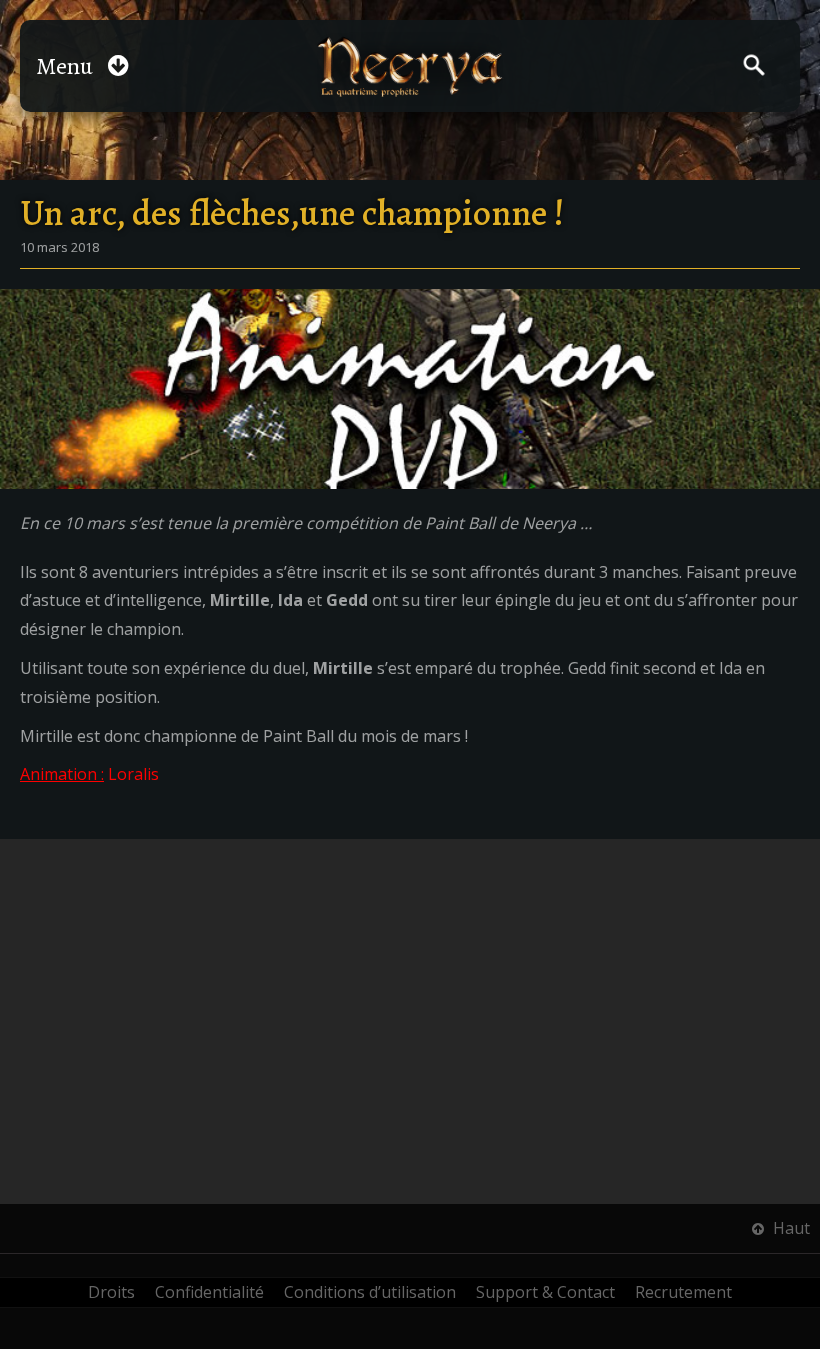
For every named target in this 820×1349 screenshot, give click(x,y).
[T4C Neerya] (410, 66)
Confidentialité (209, 1292)
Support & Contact (545, 1292)
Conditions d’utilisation (370, 1292)
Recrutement (683, 1292)
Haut (789, 1228)
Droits (111, 1292)
